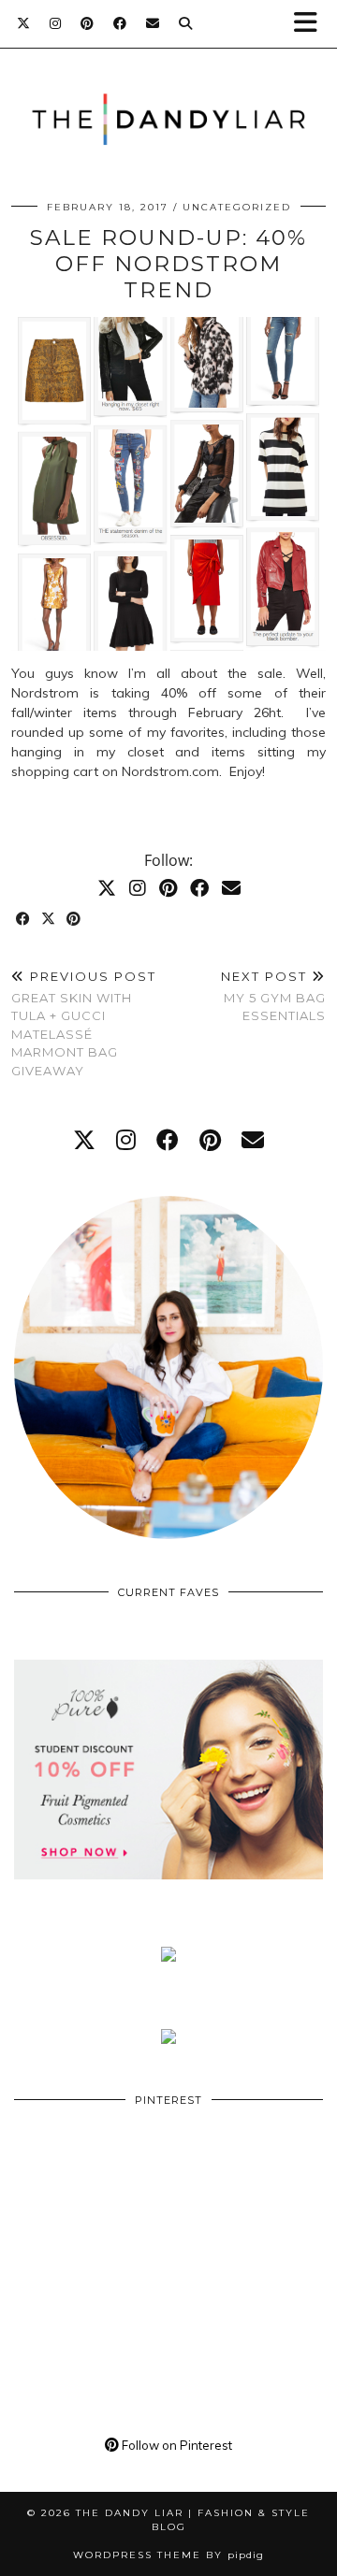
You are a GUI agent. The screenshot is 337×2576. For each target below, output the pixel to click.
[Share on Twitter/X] (49, 920)
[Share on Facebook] (24, 920)
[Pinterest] (88, 23)
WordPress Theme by (168, 2555)
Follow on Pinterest (176, 2445)
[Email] (153, 23)
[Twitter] (24, 23)
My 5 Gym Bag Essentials (273, 996)
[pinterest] (210, 1140)
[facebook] (168, 1140)
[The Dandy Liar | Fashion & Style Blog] (168, 91)
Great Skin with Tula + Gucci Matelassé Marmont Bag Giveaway (84, 1023)
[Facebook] (120, 23)
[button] (312, 24)
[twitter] (84, 1140)
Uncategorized (237, 207)
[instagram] (126, 1140)
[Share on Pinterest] (74, 920)
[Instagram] (56, 23)
